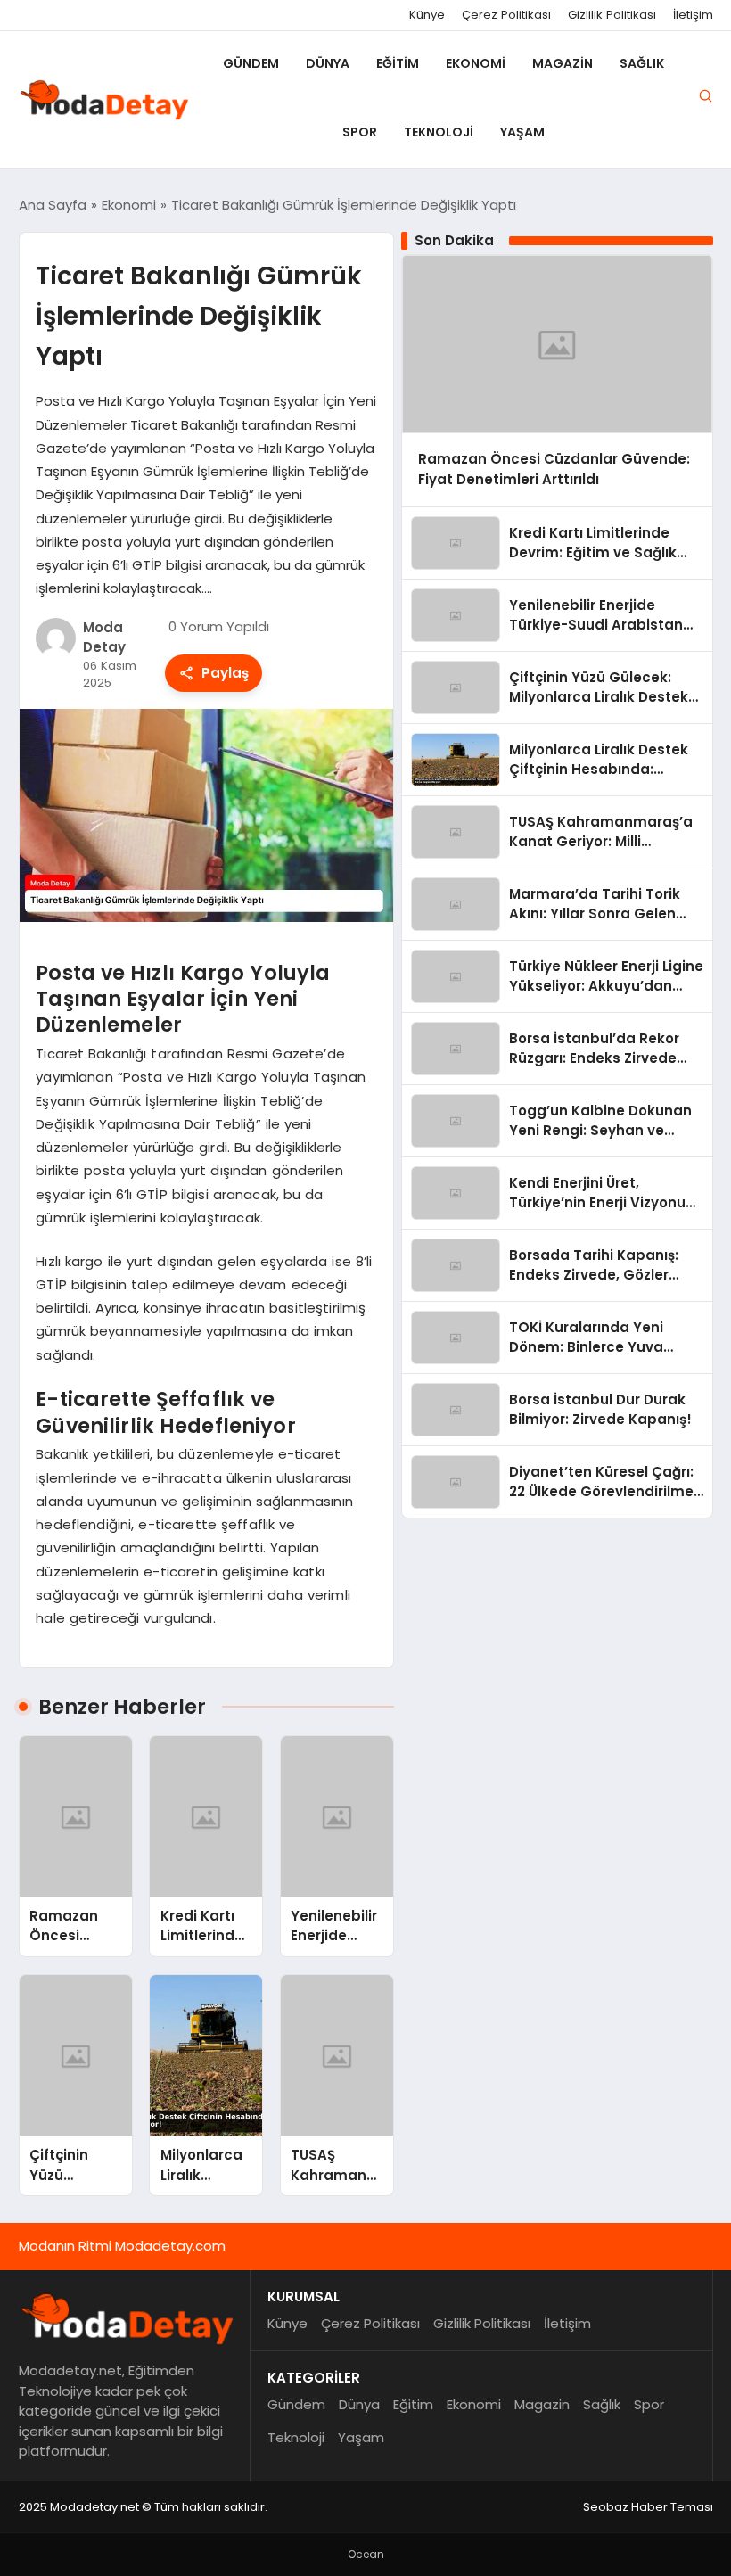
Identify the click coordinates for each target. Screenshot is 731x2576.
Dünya (328, 63)
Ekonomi (476, 63)
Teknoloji (439, 132)
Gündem (251, 63)
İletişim (693, 15)
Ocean (366, 2554)
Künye (427, 15)
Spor (360, 132)
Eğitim (398, 63)
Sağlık (642, 63)
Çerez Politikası (506, 15)
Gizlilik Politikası (612, 15)
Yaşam (522, 132)
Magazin (563, 63)
